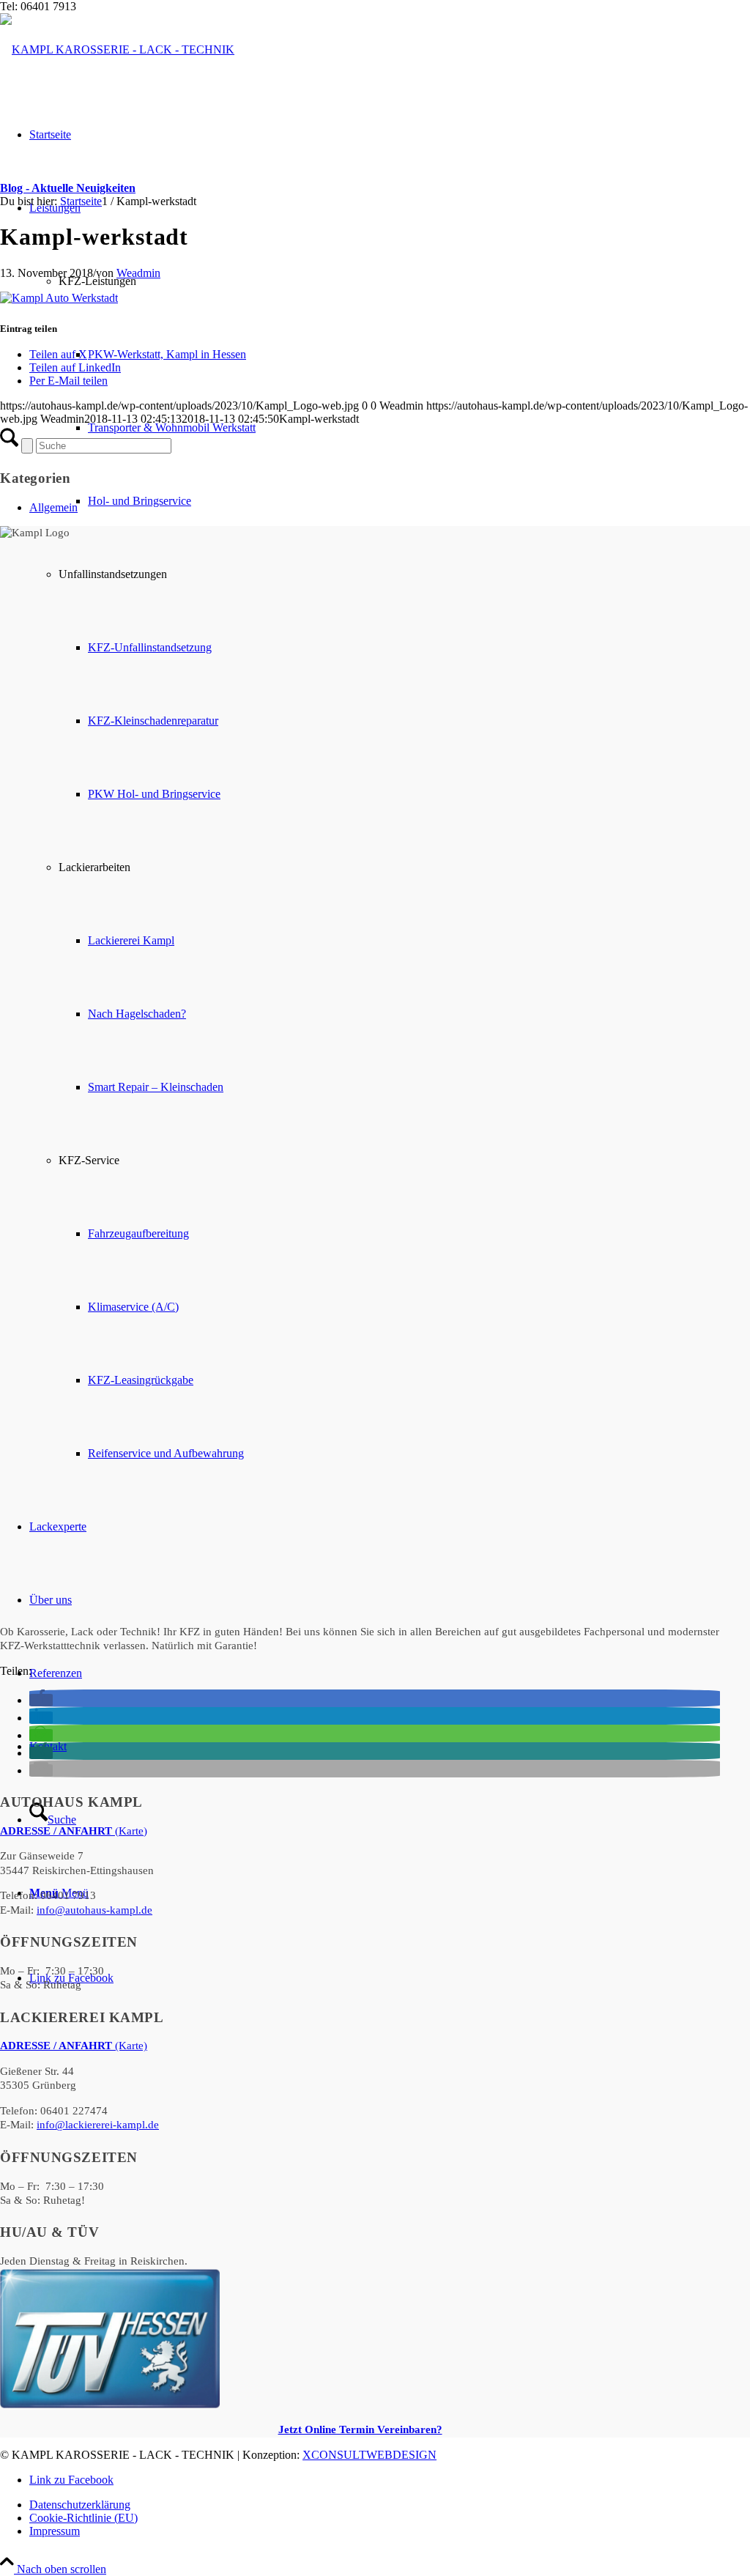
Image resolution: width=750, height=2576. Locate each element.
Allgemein (53, 507)
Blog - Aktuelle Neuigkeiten (68, 188)
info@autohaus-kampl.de (94, 1910)
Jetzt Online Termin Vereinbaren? (360, 2429)
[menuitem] (390, 2505)
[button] (41, 1700)
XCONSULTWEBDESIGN (370, 2455)
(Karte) (74, 1831)
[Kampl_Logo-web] (117, 49)
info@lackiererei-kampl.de (98, 2125)
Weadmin (138, 273)
